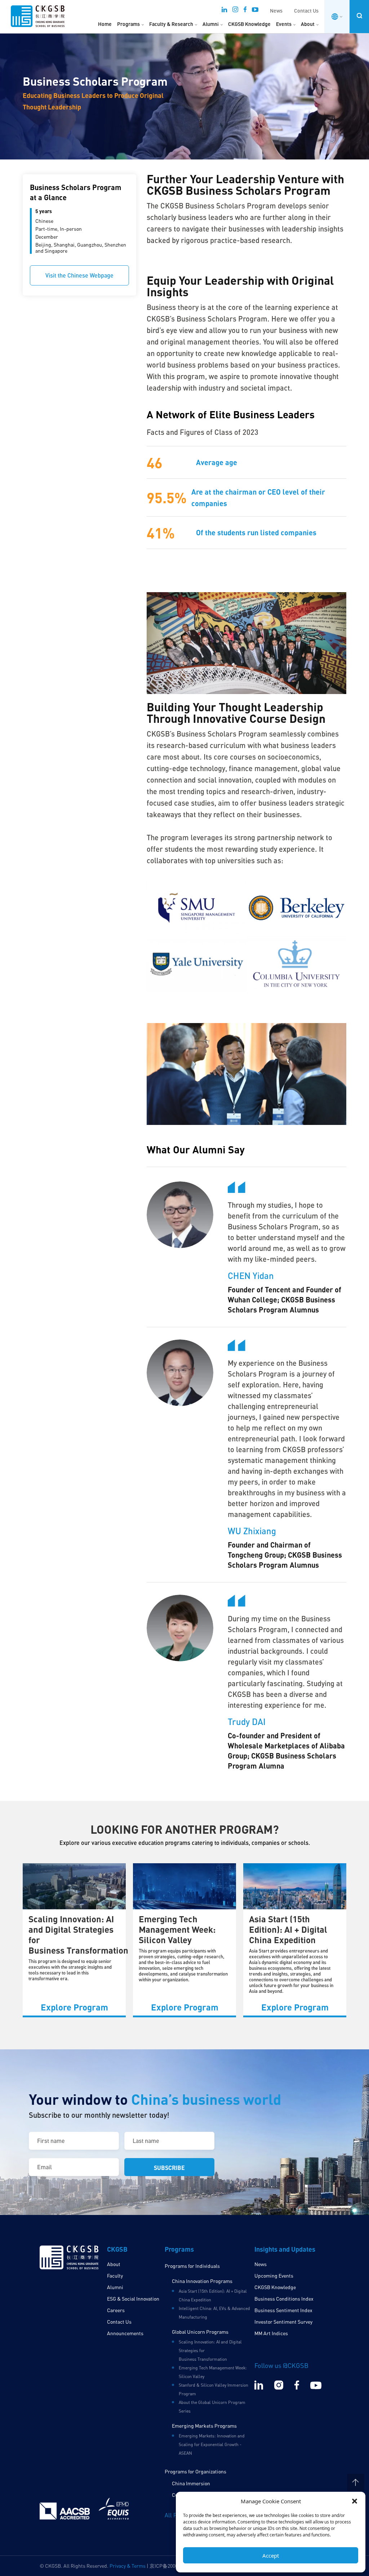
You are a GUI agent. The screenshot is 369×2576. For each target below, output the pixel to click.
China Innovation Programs (202, 2281)
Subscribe (169, 2168)
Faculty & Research (171, 24)
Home (105, 24)
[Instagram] (235, 12)
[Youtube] (255, 12)
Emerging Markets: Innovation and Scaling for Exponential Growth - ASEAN (212, 2444)
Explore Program (74, 2007)
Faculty (115, 2276)
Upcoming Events (274, 2276)
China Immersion (191, 2483)
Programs (128, 24)
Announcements (125, 2333)
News (276, 11)
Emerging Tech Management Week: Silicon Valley (177, 1929)
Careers (116, 2310)
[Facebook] (245, 12)
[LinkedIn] (224, 12)
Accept (271, 2555)
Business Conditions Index (284, 2299)
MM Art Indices (271, 2333)
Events (284, 24)
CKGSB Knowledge (249, 24)
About (308, 24)
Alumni (211, 24)
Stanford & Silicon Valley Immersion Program (214, 2389)
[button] (355, 2501)
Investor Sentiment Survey (283, 2322)
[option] (74, 1940)
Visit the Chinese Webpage (79, 275)
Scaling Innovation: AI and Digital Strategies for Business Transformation (78, 1934)
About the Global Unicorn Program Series (212, 2407)
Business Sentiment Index (283, 2310)
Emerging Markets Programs (204, 2426)
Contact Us (306, 11)
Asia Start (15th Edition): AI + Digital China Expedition (288, 1929)
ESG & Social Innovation (133, 2299)
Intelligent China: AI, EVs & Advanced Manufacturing (214, 2313)
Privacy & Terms (128, 2566)
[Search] (359, 16)
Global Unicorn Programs (200, 2332)
